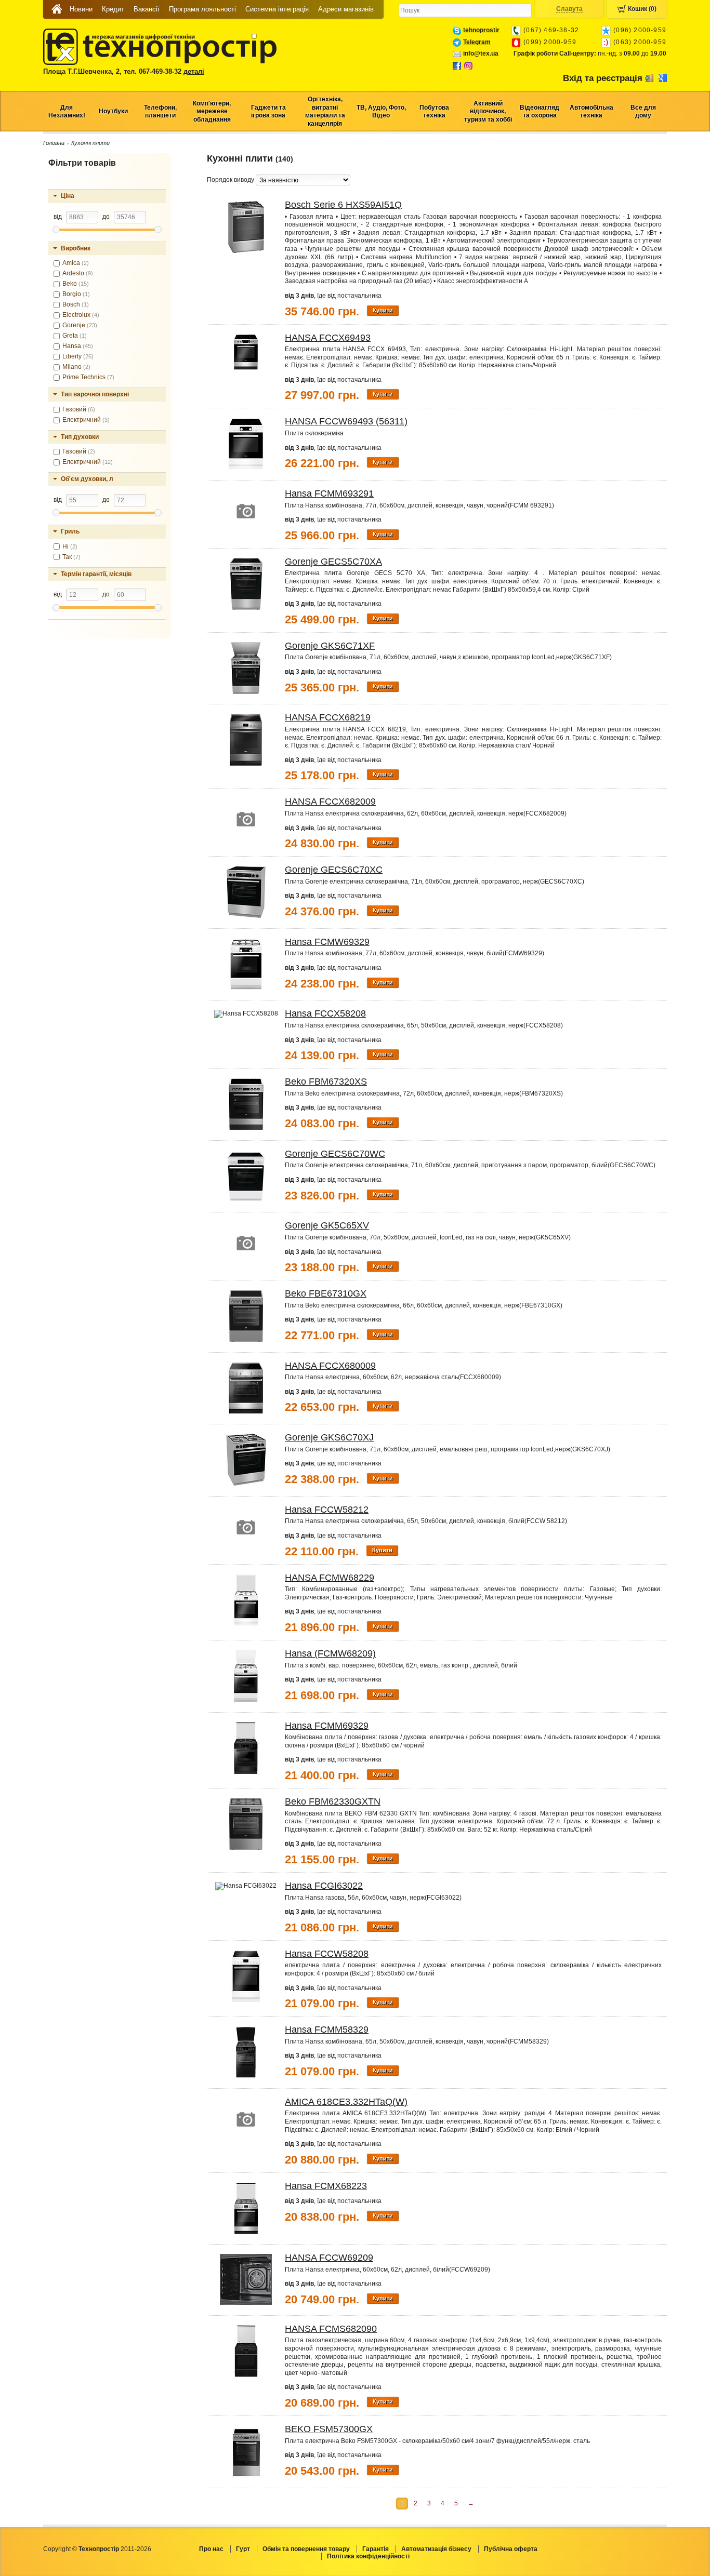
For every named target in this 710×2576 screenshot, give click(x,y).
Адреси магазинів (346, 9)
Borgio (76, 294)
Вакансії (147, 9)
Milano (76, 367)
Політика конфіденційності (368, 2556)
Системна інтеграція (277, 9)
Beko (76, 284)
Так (71, 557)
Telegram (477, 42)
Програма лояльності (202, 9)
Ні (70, 546)
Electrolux (81, 315)
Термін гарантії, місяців (96, 574)
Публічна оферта (511, 2549)
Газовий (79, 409)
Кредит (113, 9)
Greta (75, 336)
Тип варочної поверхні (95, 394)
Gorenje (80, 325)
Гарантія (376, 2549)
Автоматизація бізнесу (436, 2549)
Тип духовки (80, 437)
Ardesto (78, 273)
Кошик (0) (642, 9)
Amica (76, 263)
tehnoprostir (481, 30)
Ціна (68, 196)
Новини (81, 9)
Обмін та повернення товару (306, 2549)
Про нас (211, 2549)
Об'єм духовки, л (87, 479)
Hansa (78, 346)
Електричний (86, 420)
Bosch (76, 304)
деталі (194, 71)
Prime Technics (88, 377)
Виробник (76, 248)
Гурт (243, 2549)
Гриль (70, 531)
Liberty (78, 356)
